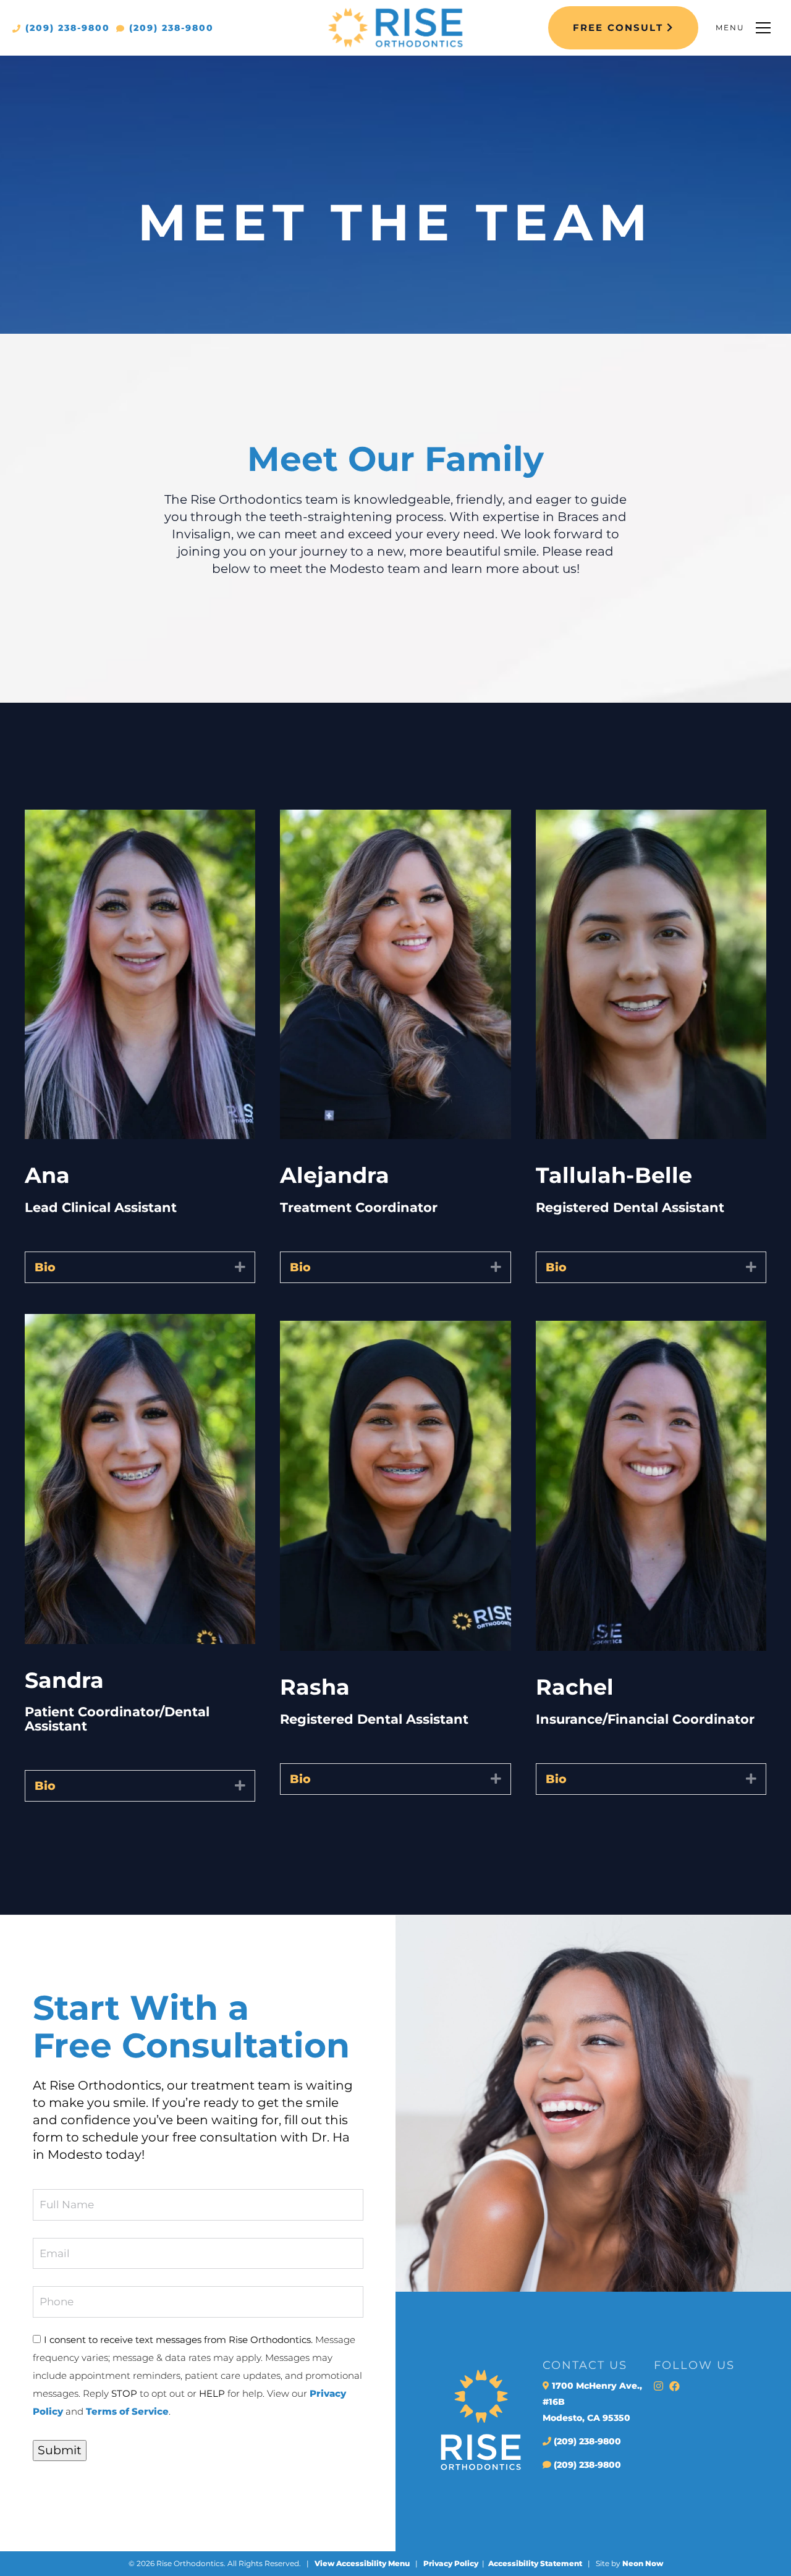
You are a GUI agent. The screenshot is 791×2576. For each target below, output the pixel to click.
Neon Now (643, 2563)
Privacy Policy (451, 2563)
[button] (240, 1267)
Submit (60, 2450)
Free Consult (620, 28)
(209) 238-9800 (66, 28)
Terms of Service (127, 2411)
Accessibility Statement (535, 2563)
